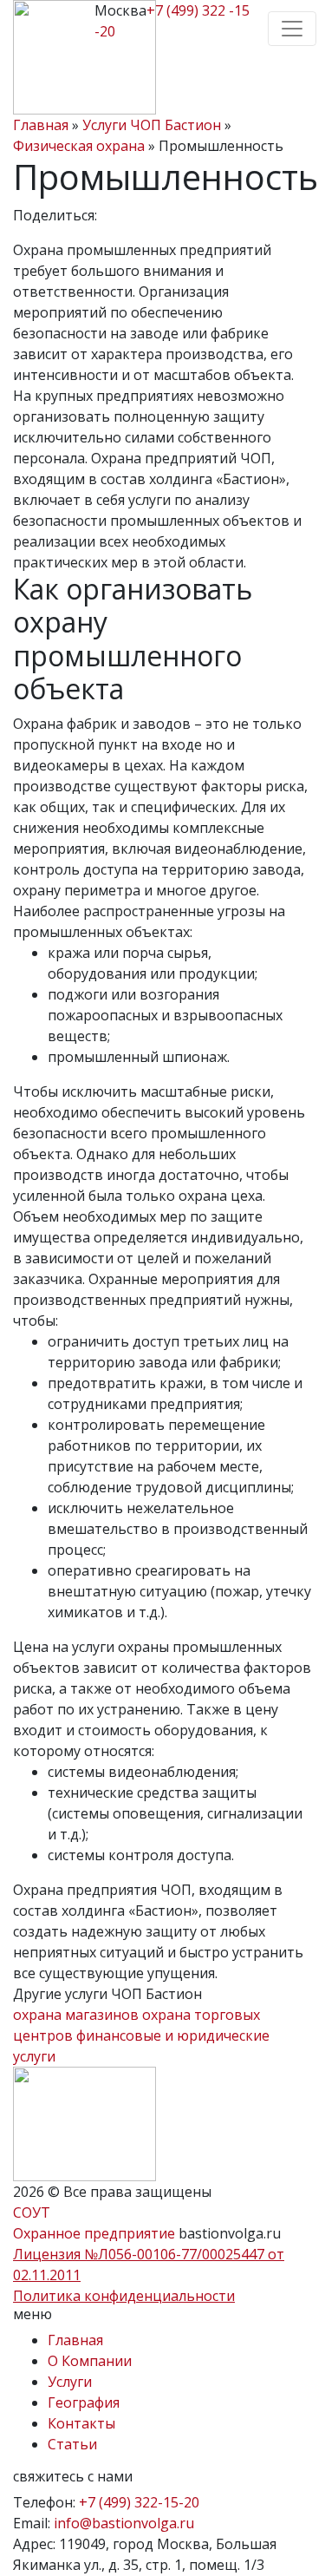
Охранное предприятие (96, 2233)
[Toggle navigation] (292, 29)
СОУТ (32, 2212)
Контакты (81, 2423)
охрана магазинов (76, 2015)
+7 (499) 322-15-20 (139, 2502)
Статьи (72, 2444)
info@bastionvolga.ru (124, 2523)
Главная (75, 2340)
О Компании (90, 2361)
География (84, 2402)
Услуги (70, 2382)
